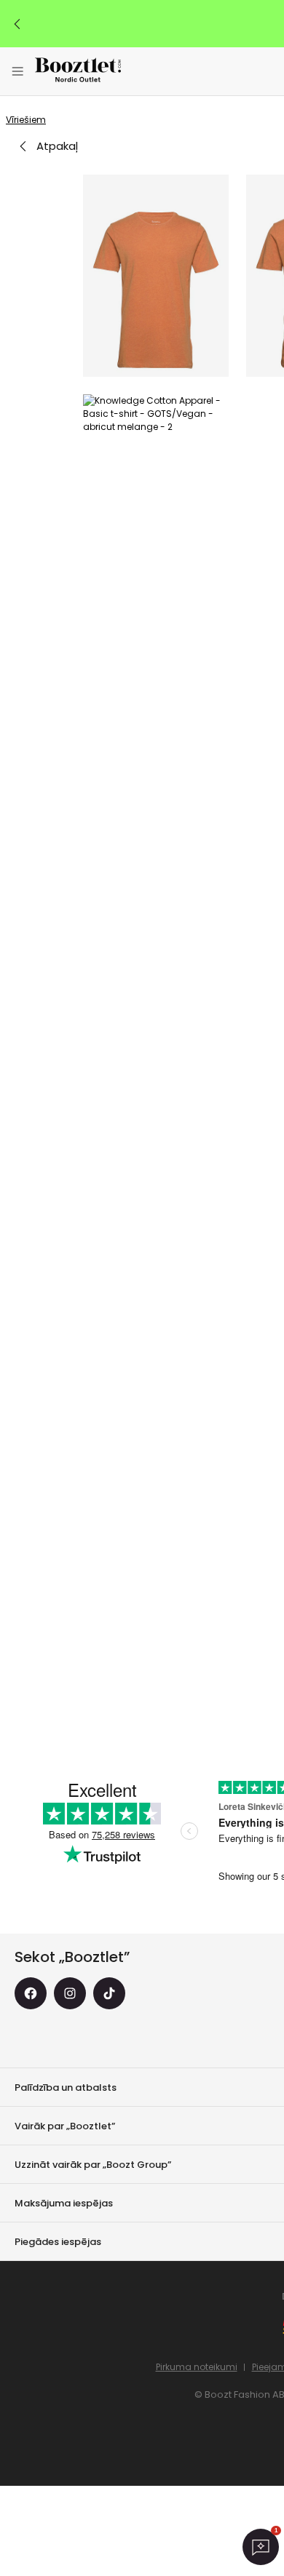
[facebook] (31, 1993)
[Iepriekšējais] (17, 24)
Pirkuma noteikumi (197, 2367)
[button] (156, 276)
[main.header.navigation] (17, 71)
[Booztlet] (78, 72)
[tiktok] (109, 1993)
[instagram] (70, 1993)
